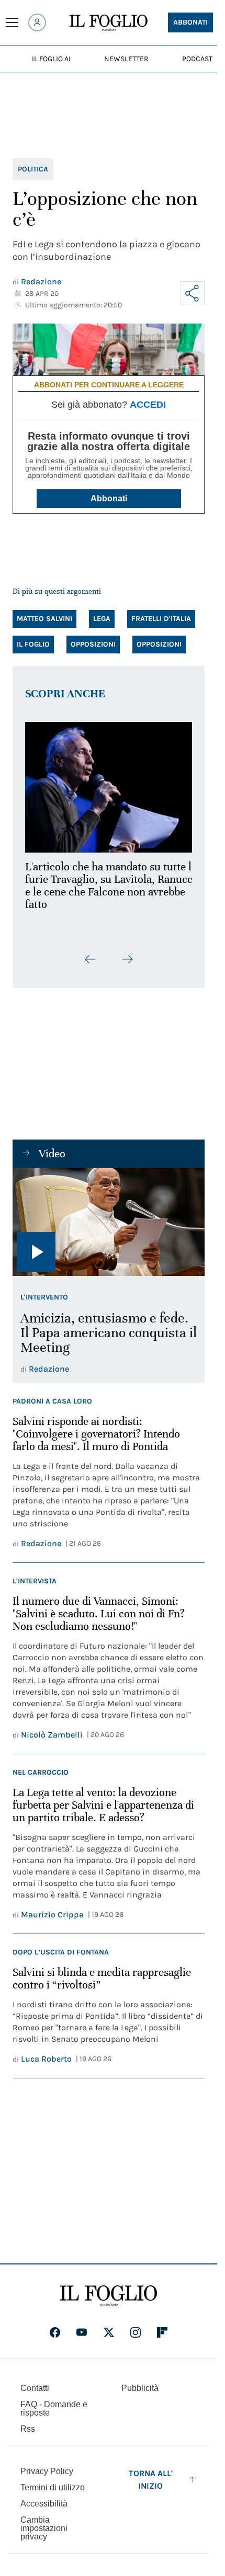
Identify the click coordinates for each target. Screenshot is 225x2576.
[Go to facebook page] (55, 2326)
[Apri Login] (37, 22)
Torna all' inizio (151, 2473)
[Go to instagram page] (136, 2326)
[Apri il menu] (12, 22)
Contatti (35, 2382)
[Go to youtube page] (82, 2326)
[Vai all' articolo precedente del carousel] (91, 953)
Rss (28, 2423)
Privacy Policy (47, 2465)
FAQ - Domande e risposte (54, 2402)
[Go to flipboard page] (162, 2326)
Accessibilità (44, 2497)
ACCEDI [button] (148, 405)
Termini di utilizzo (53, 2481)
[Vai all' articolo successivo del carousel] (127, 953)
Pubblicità (140, 2382)
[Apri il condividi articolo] (193, 293)
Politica (33, 169)
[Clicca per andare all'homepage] (109, 2290)
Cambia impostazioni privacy (44, 2522)
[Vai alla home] (109, 23)
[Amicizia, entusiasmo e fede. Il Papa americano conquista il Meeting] (109, 1216)
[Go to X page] (109, 2326)
